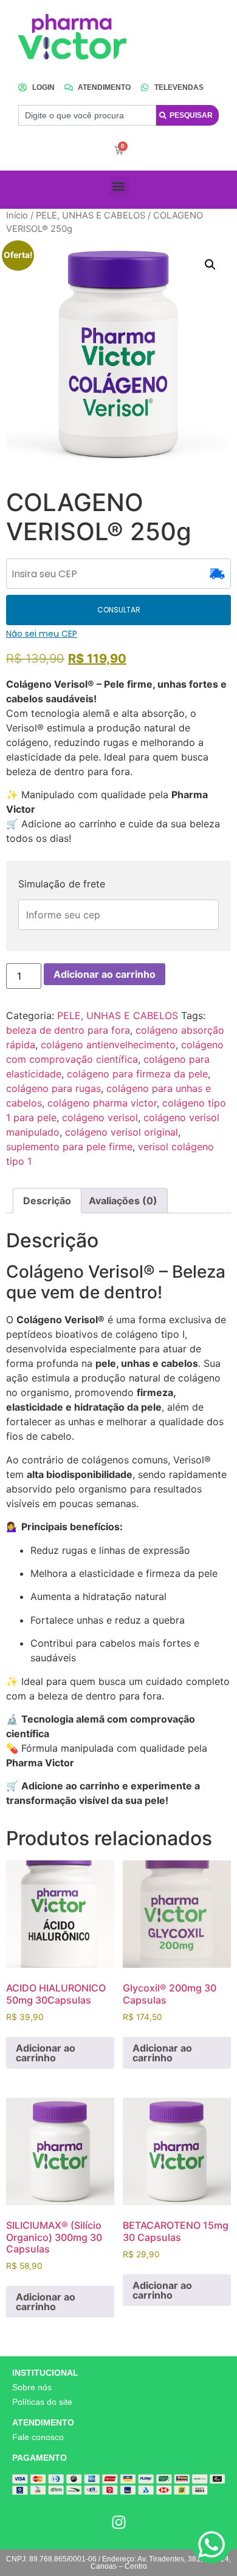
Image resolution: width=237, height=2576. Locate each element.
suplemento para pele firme (69, 1147)
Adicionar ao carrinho (105, 974)
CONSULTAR (119, 610)
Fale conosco (38, 2437)
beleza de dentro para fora (68, 1030)
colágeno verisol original (122, 1132)
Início (17, 215)
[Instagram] (118, 2522)
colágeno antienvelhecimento (108, 1045)
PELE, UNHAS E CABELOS (91, 215)
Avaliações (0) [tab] (123, 1201)
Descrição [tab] (47, 1201)
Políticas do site (42, 2402)
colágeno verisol (100, 1117)
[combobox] (87, 115)
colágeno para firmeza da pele (137, 1074)
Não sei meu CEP (42, 634)
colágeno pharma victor (102, 1103)
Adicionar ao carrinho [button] (46, 2053)
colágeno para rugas (53, 1088)
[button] (119, 187)
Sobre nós (32, 2387)
